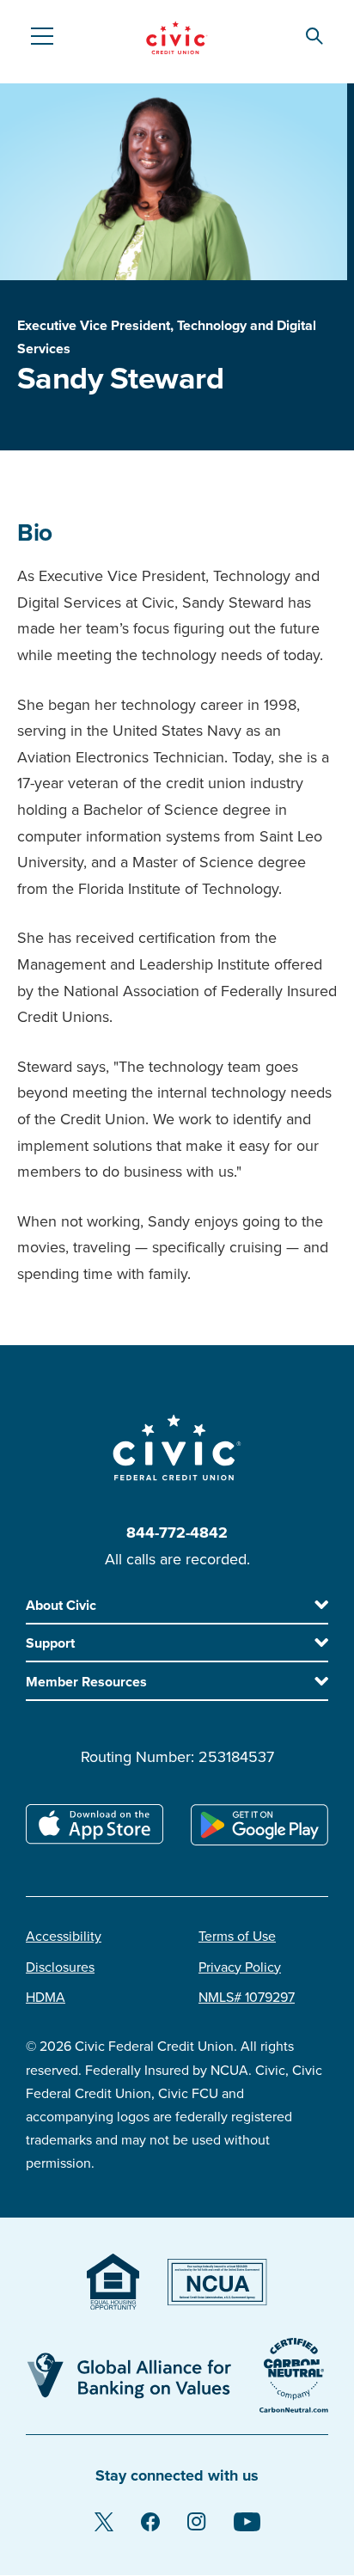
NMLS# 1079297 (247, 1998)
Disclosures (60, 1967)
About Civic (61, 1606)
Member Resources (86, 1682)
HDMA (46, 1998)
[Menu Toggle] (41, 36)
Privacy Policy (240, 1967)
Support (50, 1643)
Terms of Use (237, 1937)
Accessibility (64, 1937)
